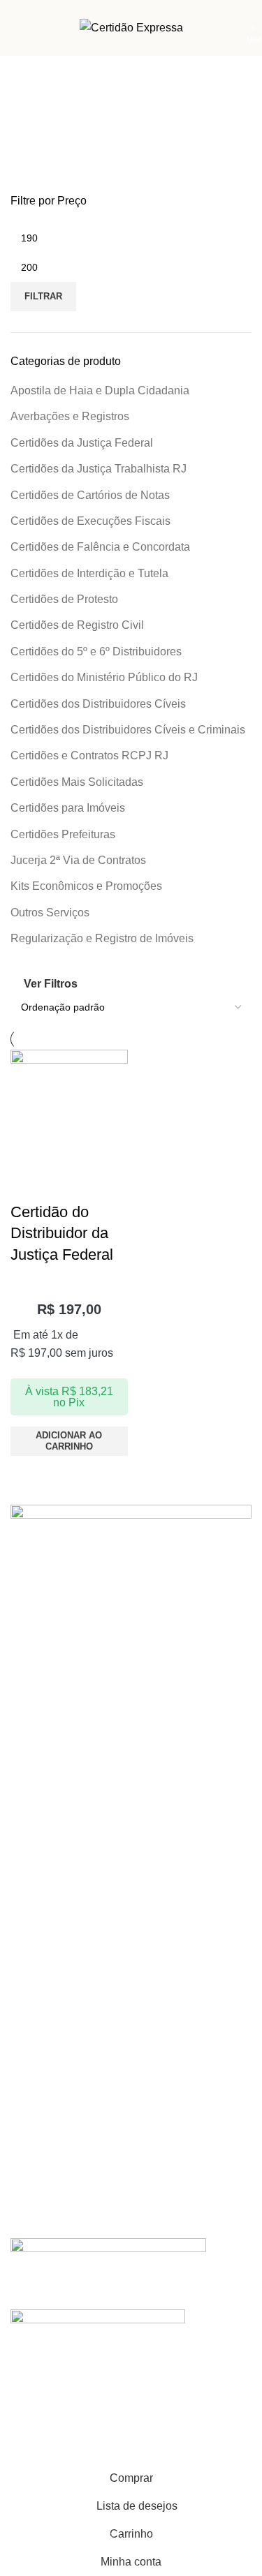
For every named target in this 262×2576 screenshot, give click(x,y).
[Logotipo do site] (131, 27)
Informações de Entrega (64, 1769)
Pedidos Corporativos (58, 1948)
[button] (69, 1441)
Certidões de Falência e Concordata (100, 547)
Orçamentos (38, 1924)
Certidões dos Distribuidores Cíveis (98, 704)
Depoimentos (40, 2055)
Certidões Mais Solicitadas (77, 782)
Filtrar (43, 296)
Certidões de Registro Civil (77, 625)
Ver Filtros (51, 984)
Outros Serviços (50, 913)
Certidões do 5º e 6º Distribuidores (96, 652)
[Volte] (28, 101)
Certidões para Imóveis (68, 808)
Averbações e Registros (70, 416)
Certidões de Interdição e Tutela (89, 573)
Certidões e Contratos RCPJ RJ (89, 755)
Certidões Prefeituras (63, 834)
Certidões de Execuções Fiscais (90, 521)
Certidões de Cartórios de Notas (90, 495)
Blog (20, 2079)
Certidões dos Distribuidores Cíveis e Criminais (128, 730)
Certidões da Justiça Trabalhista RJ (99, 469)
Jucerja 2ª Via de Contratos (78, 860)
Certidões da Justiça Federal (82, 443)
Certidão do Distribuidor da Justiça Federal (62, 1234)
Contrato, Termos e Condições (78, 1793)
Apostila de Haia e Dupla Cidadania (100, 390)
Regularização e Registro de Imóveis (102, 938)
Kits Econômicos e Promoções (86, 886)
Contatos (30, 1900)
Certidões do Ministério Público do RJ (104, 677)
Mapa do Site (40, 1817)
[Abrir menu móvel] (16, 28)
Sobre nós (33, 2031)
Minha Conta (39, 1745)
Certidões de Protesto (64, 599)
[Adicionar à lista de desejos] (28, 1184)
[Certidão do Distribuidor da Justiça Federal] (69, 1107)
